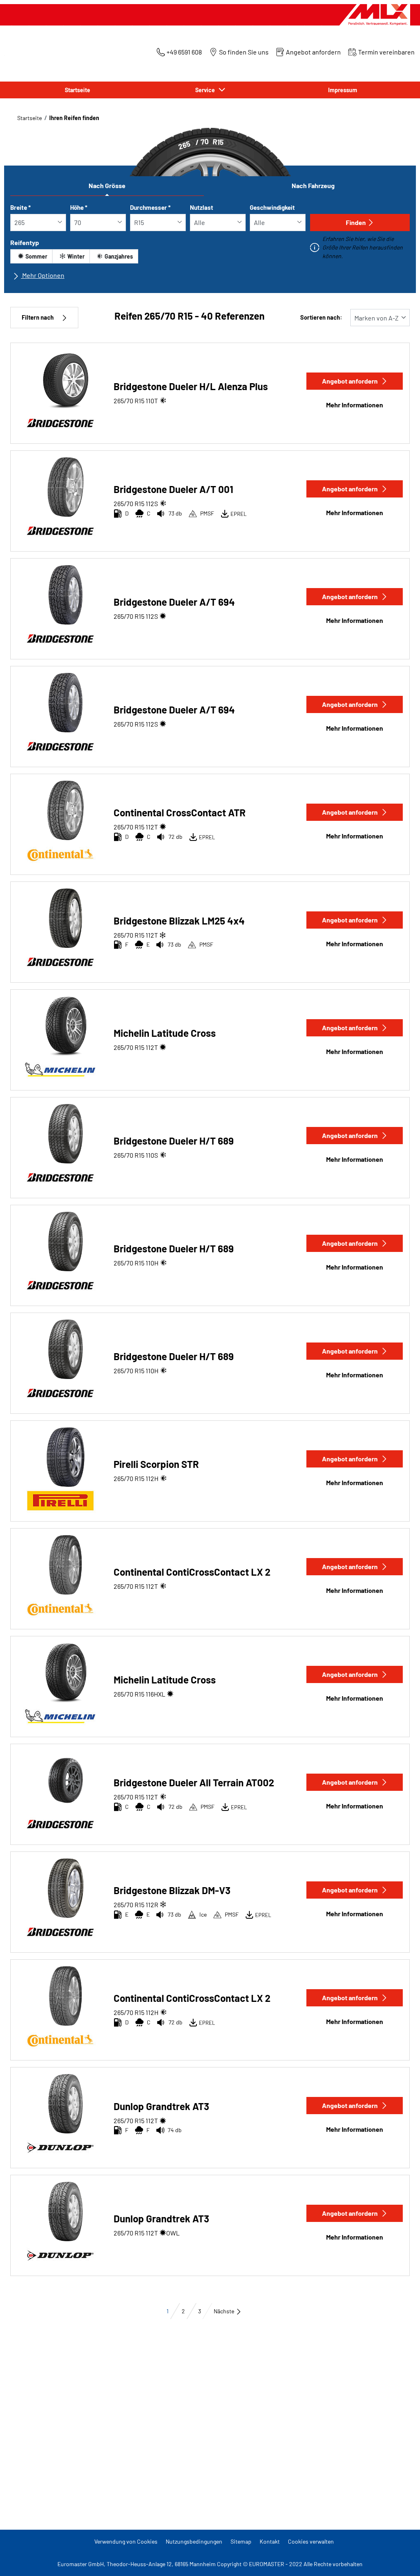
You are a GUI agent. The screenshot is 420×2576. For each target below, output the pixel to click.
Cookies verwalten (311, 2541)
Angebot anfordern (350, 381)
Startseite (30, 118)
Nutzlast (202, 207)
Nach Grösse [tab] (107, 185)
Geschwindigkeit (272, 207)
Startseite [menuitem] (78, 90)
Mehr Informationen (355, 405)
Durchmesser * (150, 207)
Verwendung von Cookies (126, 2541)
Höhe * (79, 207)
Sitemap (241, 2541)
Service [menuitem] (206, 90)
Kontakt (270, 2541)
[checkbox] (31, 256)
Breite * (21, 207)
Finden (356, 222)
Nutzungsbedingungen (194, 2541)
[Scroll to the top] (398, 2559)
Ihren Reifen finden (74, 118)
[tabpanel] (210, 245)
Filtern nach (38, 317)
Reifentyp (25, 242)
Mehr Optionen (43, 275)
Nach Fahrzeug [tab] (313, 185)
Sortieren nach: (321, 317)
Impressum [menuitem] (343, 90)
